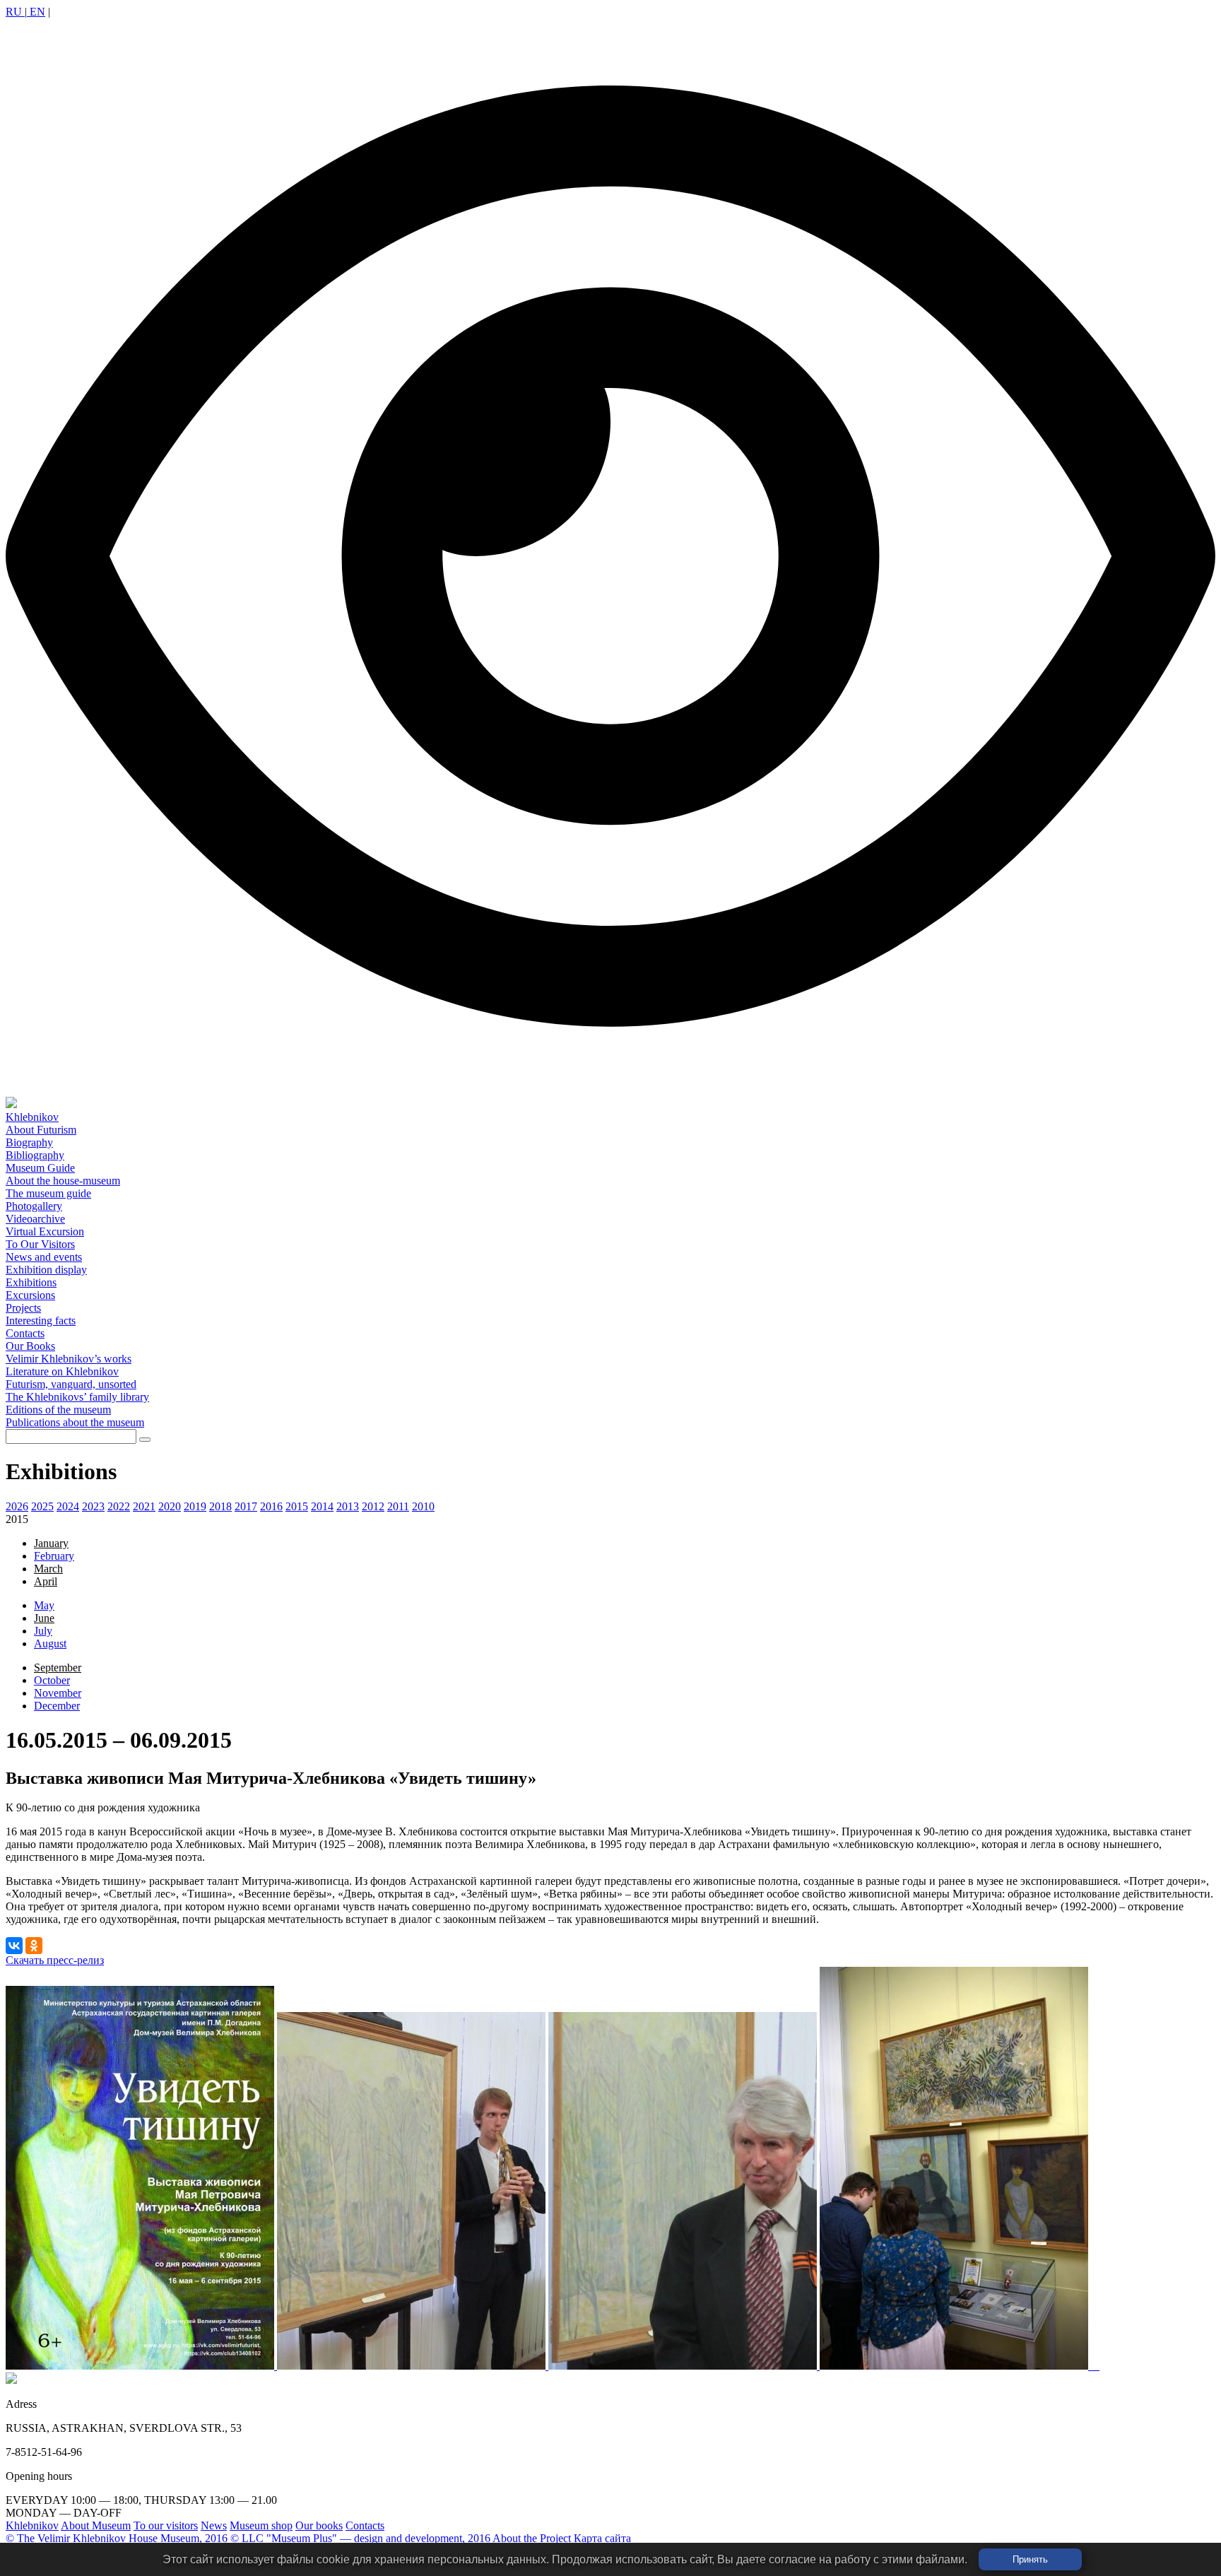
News (214, 2525)
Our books (319, 2525)
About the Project (532, 2538)
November (58, 1693)
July (43, 1631)
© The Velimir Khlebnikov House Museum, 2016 (117, 2538)
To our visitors (166, 2525)
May (44, 1605)
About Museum (96, 2525)
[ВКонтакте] (14, 1946)
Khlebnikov (32, 2525)
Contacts (365, 2525)
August (50, 1643)
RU (15, 12)
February (54, 1556)
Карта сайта (602, 2538)
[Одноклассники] (34, 1946)
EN (36, 12)
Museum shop (261, 2525)
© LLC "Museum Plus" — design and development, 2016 (360, 2538)
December (57, 1706)
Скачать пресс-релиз (55, 1960)
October (52, 1680)
